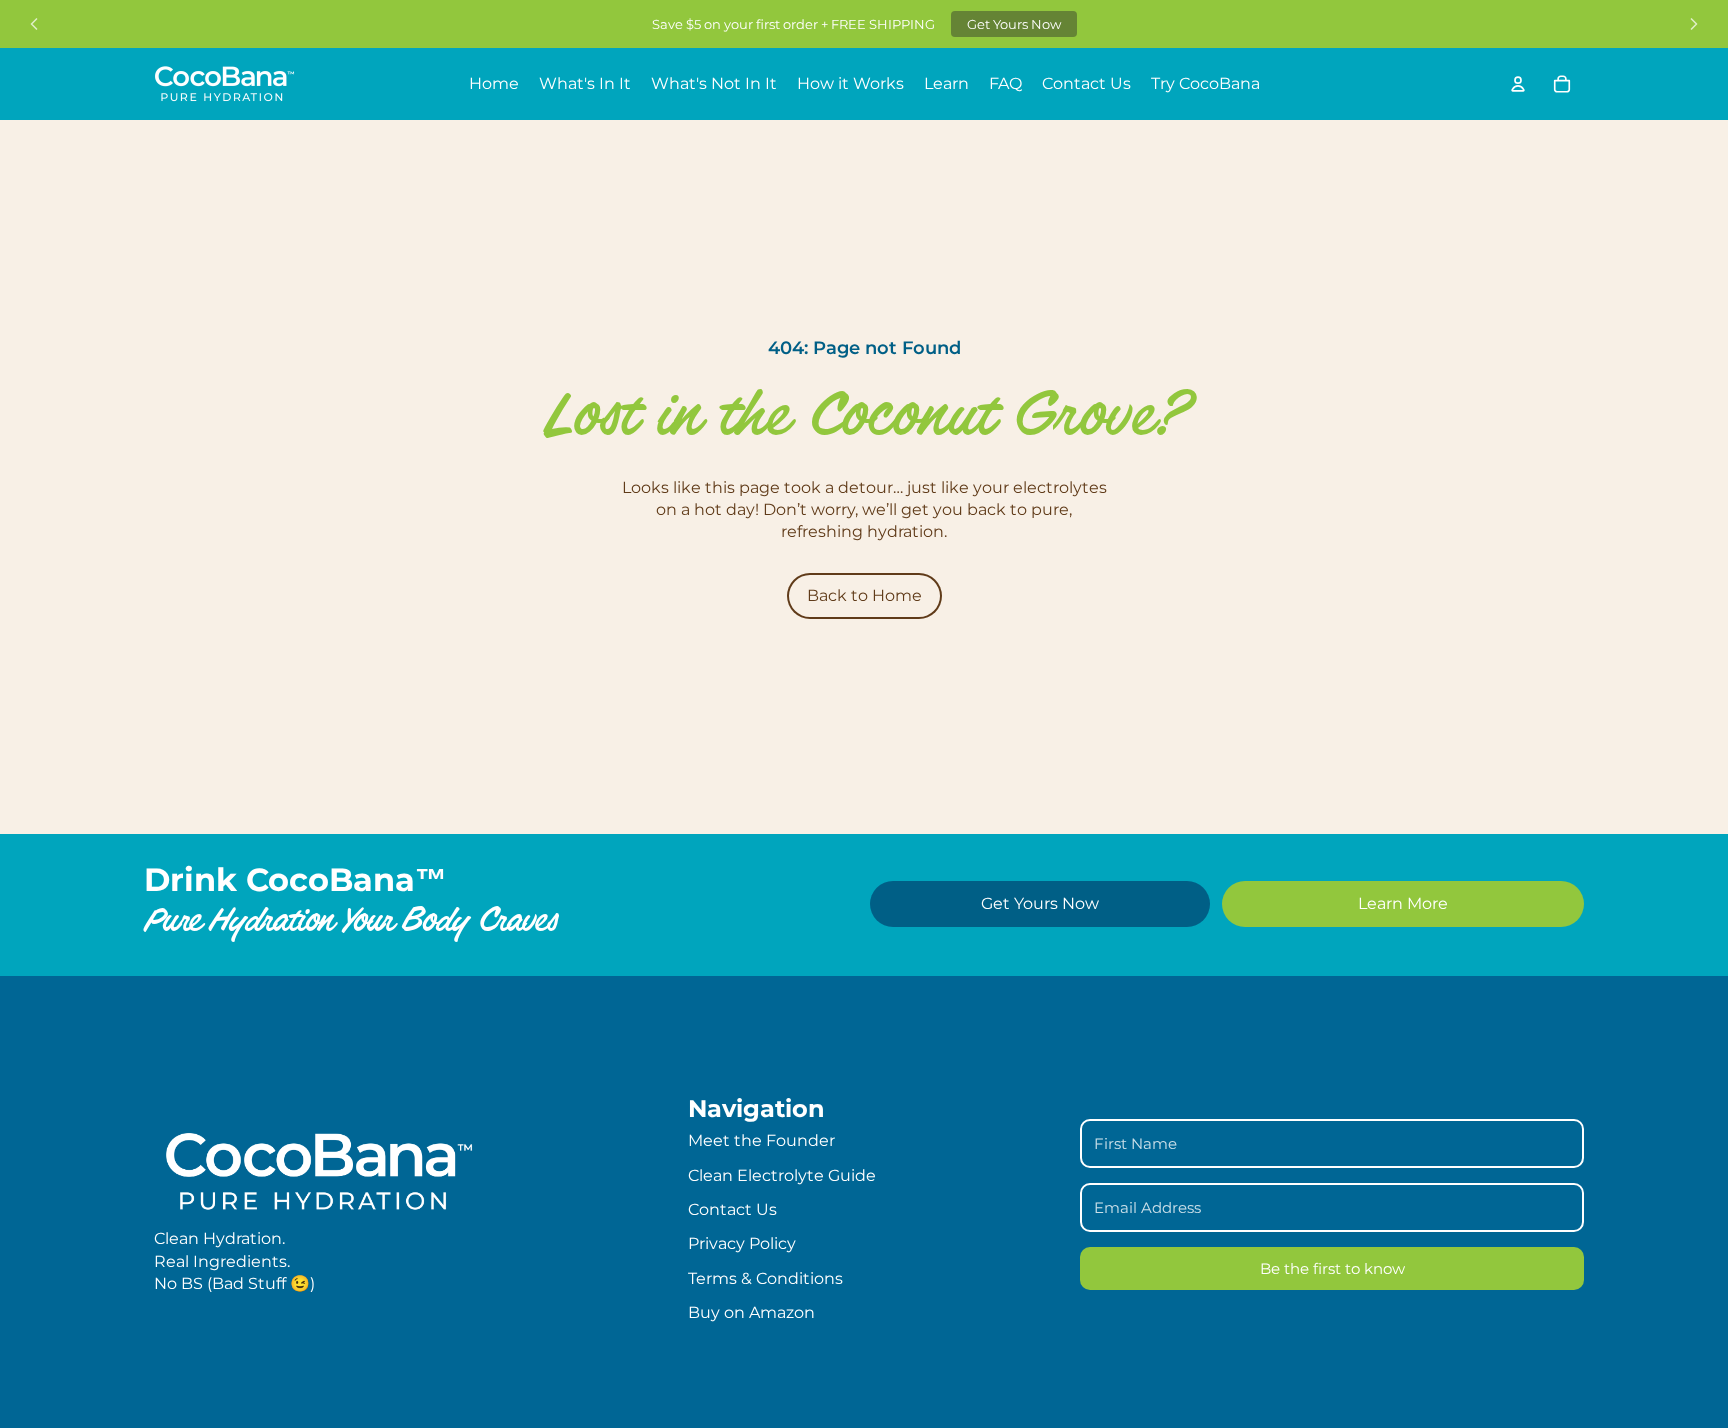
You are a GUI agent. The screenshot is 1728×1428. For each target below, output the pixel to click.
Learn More (1403, 903)
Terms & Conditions (765, 1278)
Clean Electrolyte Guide (782, 1175)
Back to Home (864, 595)
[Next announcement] (1694, 24)
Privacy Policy (742, 1243)
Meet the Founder (761, 1140)
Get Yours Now (1014, 24)
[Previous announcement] (34, 24)
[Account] (1518, 84)
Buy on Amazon (751, 1312)
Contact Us (732, 1209)
